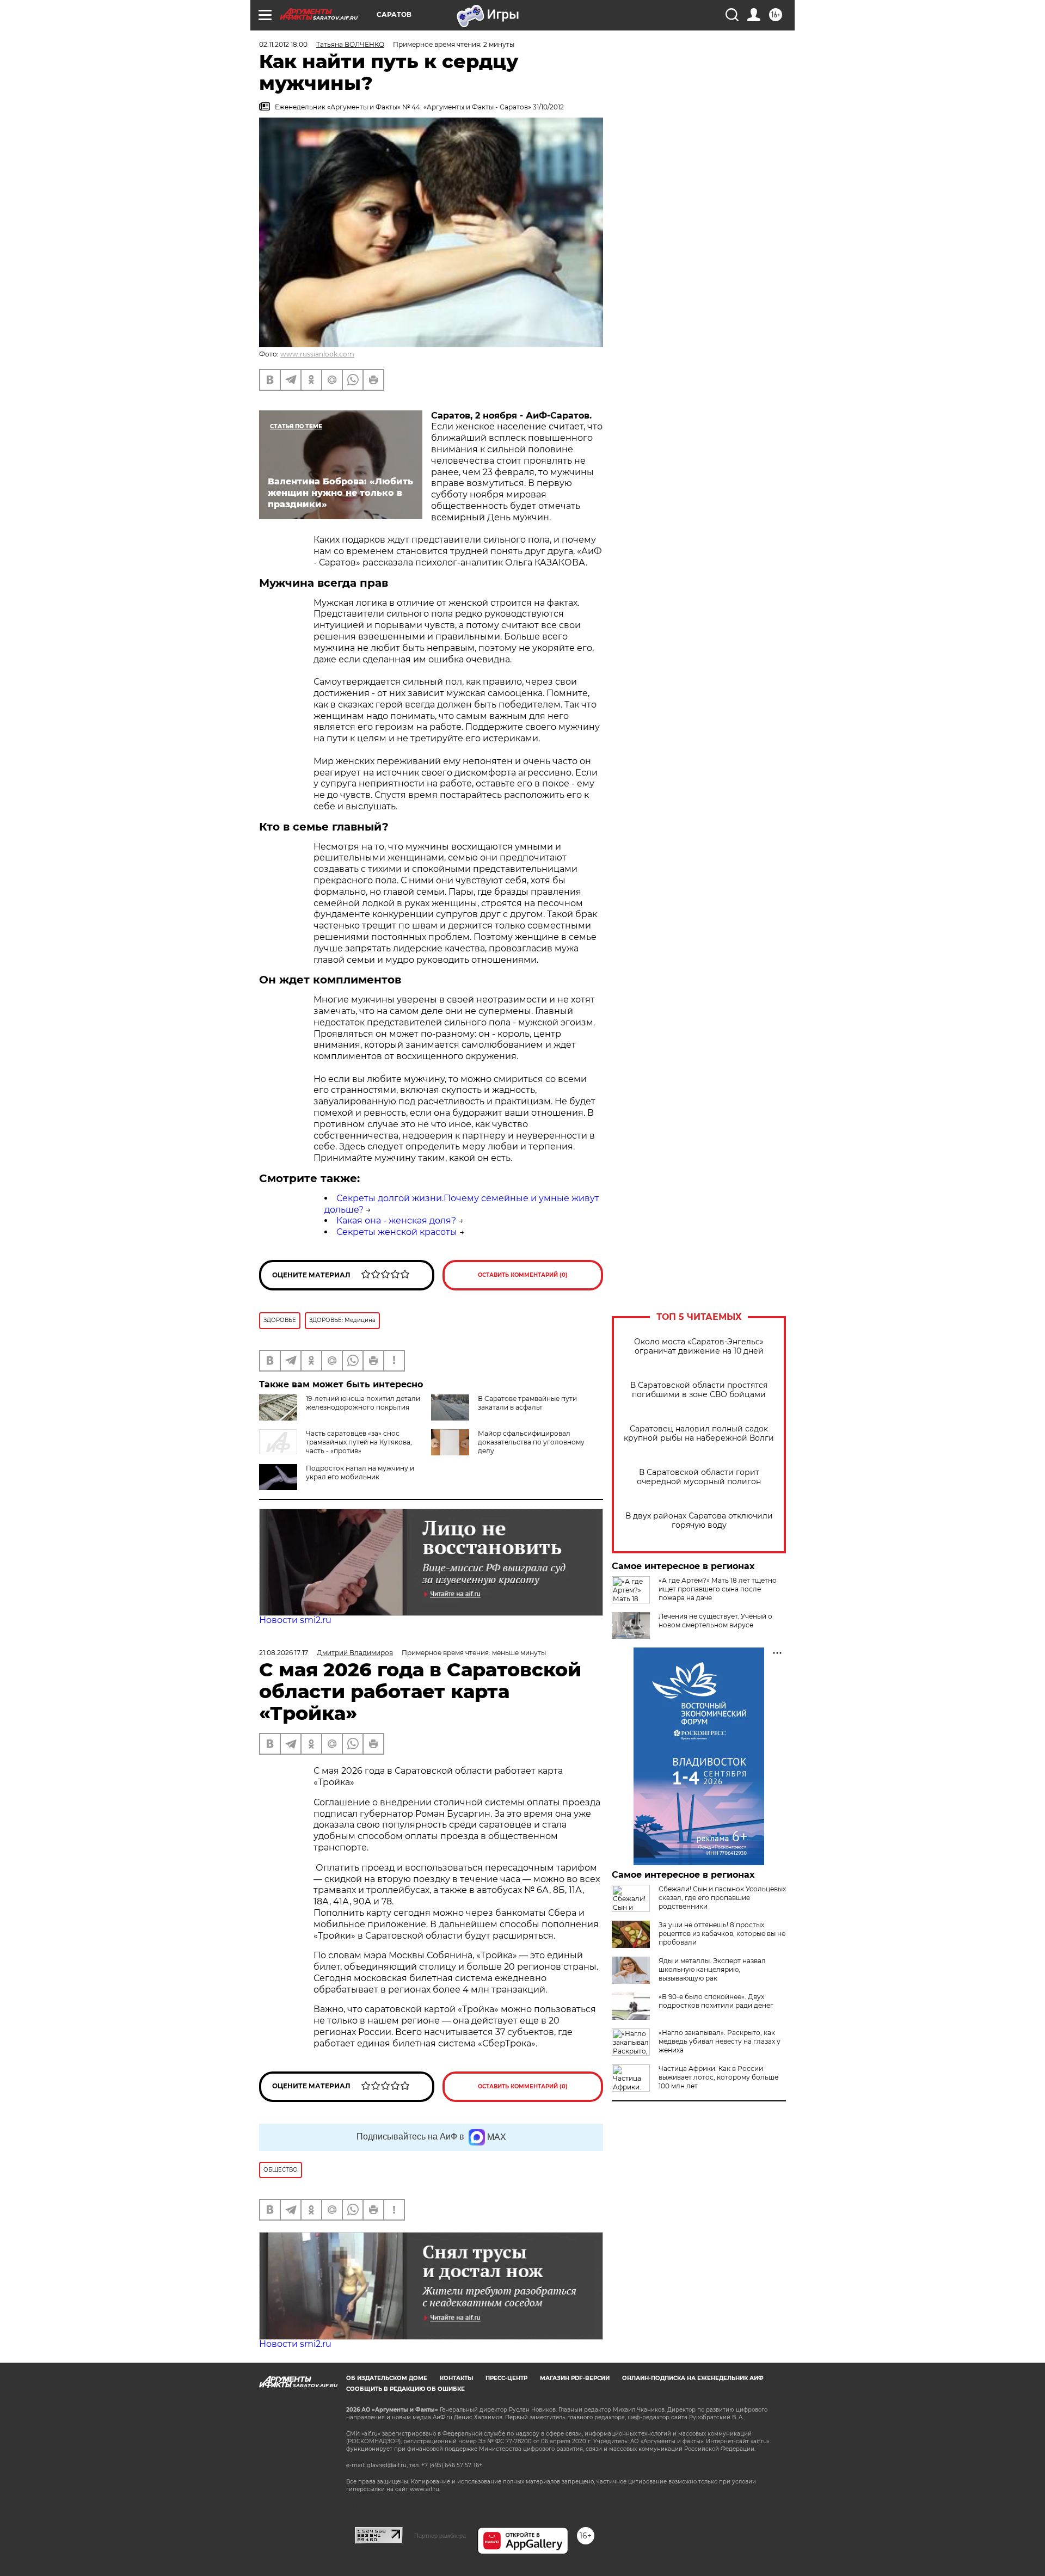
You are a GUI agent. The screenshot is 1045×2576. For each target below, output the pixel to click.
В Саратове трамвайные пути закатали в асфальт (527, 1403)
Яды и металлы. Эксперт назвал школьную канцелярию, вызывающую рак (712, 1969)
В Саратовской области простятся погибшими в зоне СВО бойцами (699, 1390)
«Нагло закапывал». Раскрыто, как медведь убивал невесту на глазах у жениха (720, 2041)
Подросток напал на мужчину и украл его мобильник (360, 1473)
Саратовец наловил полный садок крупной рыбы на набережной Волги (699, 1434)
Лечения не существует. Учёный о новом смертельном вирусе (715, 1621)
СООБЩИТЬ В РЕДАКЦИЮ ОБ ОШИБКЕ (405, 2389)
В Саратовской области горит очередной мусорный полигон (699, 1477)
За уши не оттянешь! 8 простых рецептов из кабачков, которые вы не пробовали (722, 1933)
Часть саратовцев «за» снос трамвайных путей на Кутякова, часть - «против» (359, 1442)
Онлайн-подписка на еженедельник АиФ (693, 2378)
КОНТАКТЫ (456, 2378)
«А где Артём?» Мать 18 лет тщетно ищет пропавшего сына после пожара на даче (718, 1589)
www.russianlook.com (317, 354)
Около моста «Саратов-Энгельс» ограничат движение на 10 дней (699, 1347)
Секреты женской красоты (397, 1232)
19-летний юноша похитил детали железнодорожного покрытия (363, 1403)
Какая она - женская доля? (396, 1221)
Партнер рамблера (440, 2536)
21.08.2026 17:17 (284, 1653)
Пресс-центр (506, 2378)
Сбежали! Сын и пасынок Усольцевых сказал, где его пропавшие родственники (722, 1898)
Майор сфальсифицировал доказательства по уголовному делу (531, 1442)
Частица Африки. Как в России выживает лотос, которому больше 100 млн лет (718, 2077)
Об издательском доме (387, 2378)
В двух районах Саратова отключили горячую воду (699, 1521)
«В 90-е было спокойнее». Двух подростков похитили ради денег (716, 2001)
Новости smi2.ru (295, 1620)
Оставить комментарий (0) (523, 1275)
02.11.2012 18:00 (283, 44)
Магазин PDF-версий (575, 2378)
